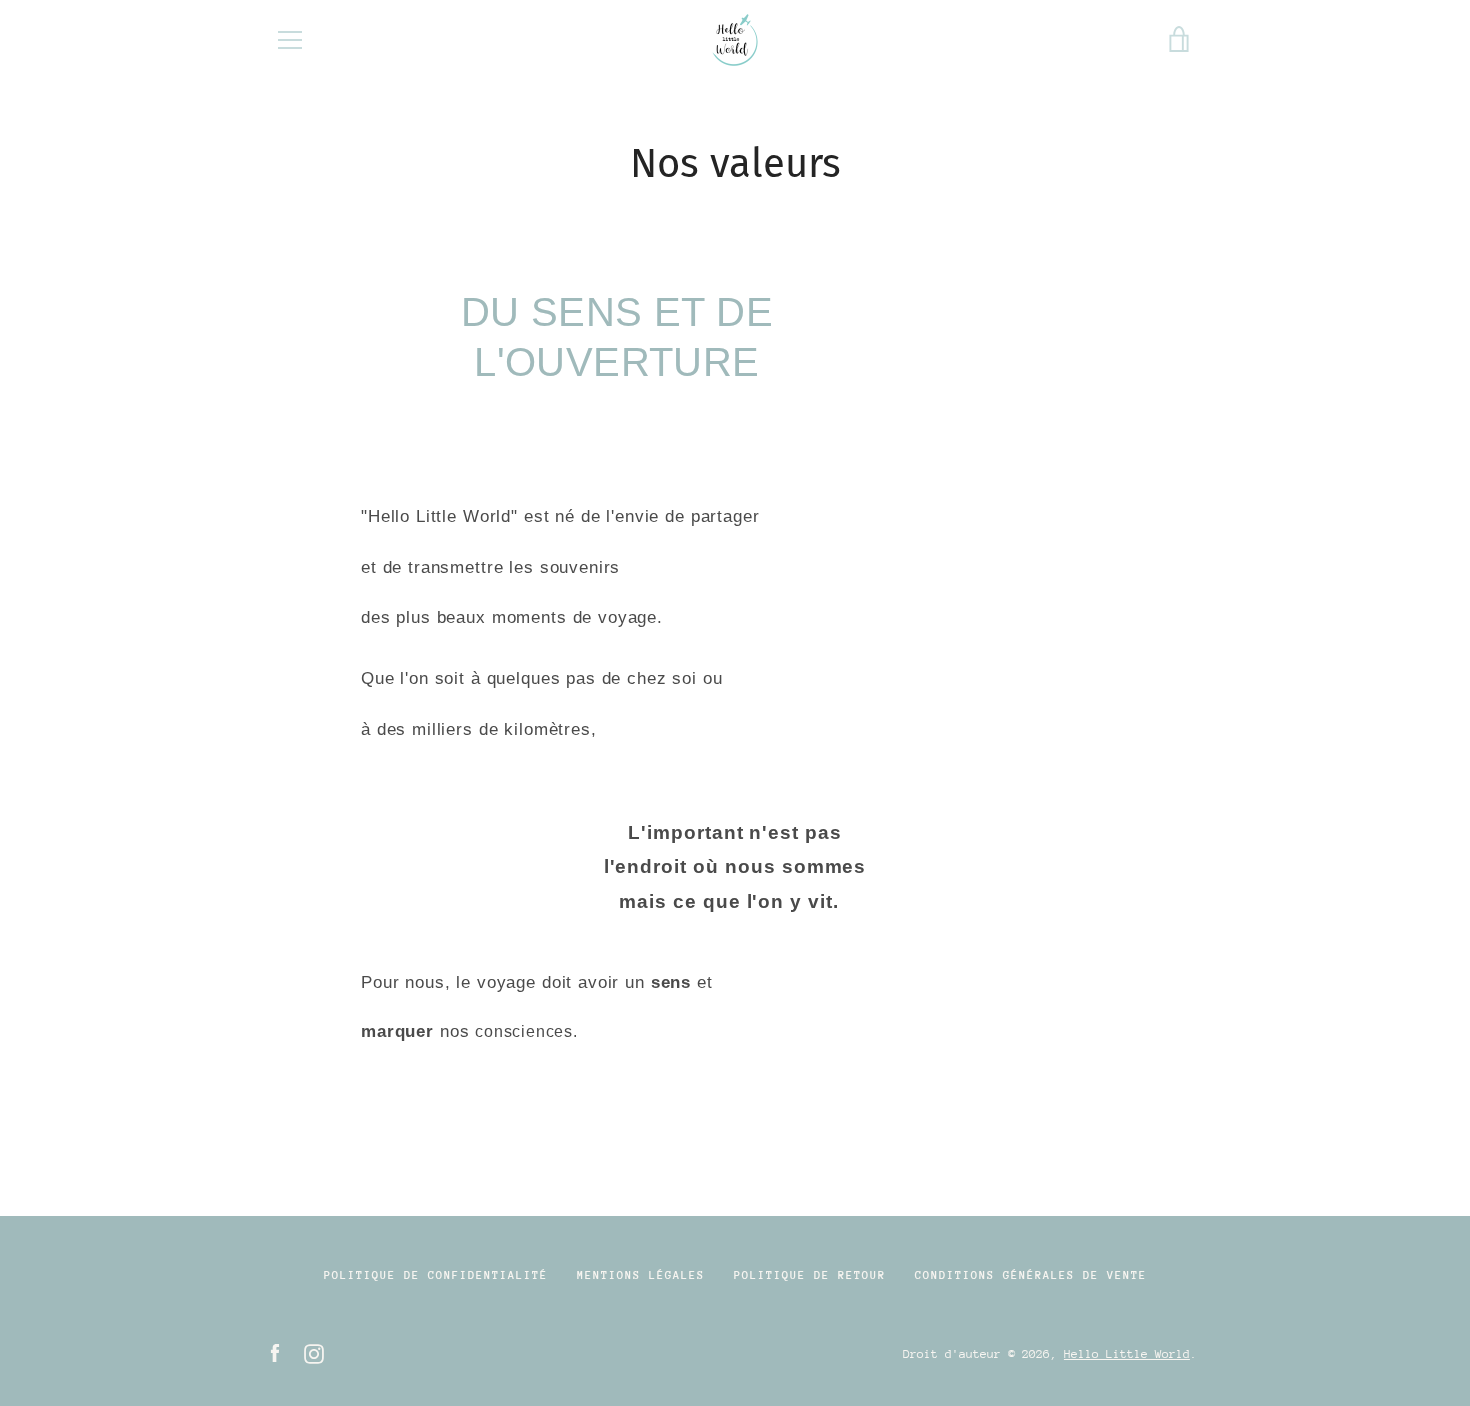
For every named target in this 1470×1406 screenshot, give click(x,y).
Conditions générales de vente (1031, 1275)
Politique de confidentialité (436, 1275)
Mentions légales (641, 1275)
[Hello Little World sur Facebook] (275, 1352)
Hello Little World (1127, 1354)
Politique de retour (810, 1275)
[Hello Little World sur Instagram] (314, 1352)
